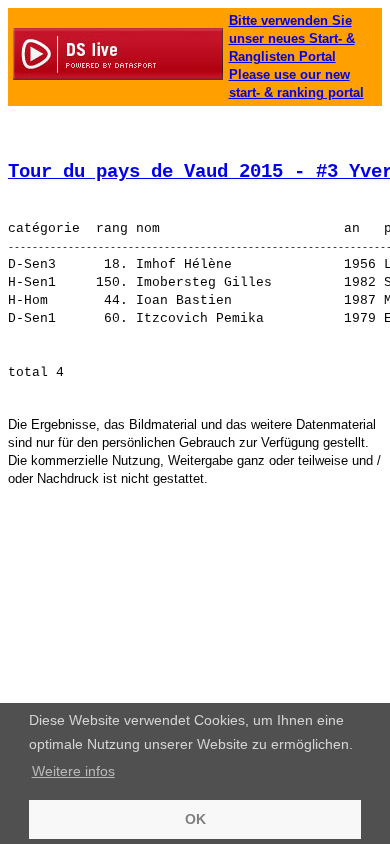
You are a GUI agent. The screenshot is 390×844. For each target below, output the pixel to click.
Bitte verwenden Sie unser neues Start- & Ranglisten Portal (292, 38)
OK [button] (195, 819)
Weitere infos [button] (73, 771)
